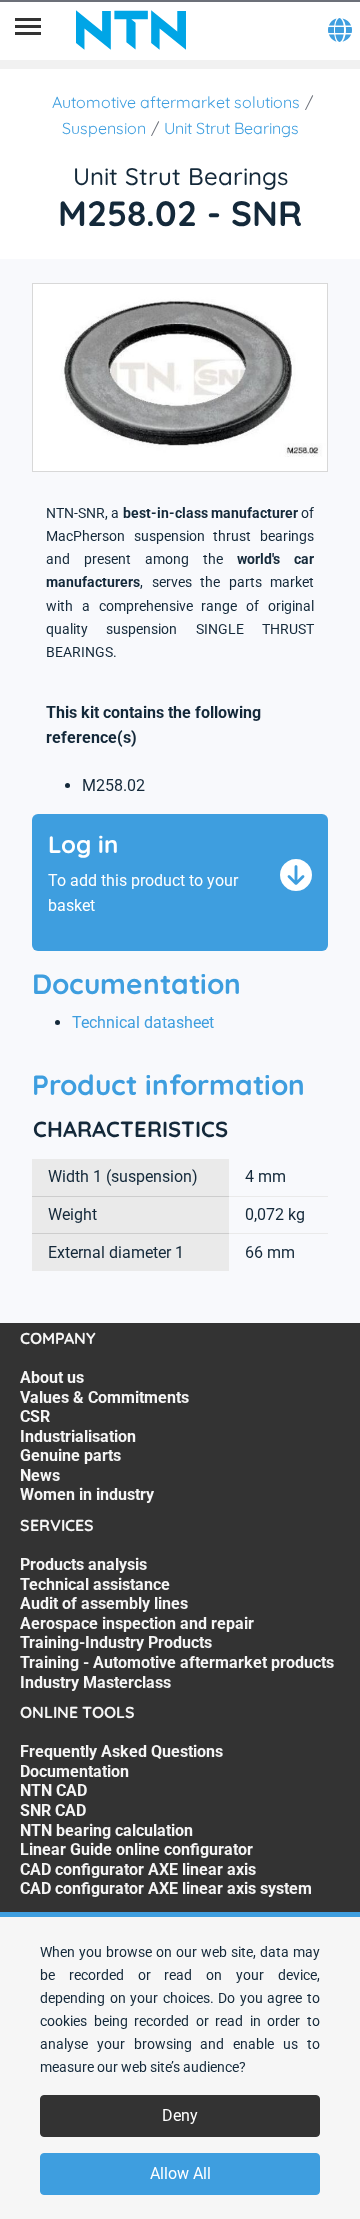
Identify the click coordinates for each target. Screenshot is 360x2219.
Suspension (104, 128)
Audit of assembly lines (104, 1603)
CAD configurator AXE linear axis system (166, 1888)
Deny (180, 2115)
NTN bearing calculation (106, 1830)
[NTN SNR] (131, 30)
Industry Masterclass (95, 1682)
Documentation (74, 1771)
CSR (35, 1416)
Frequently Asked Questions (121, 1751)
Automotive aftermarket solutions (176, 102)
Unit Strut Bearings (231, 128)
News (40, 1475)
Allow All (180, 2173)
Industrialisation (78, 1436)
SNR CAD (53, 1810)
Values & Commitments (104, 1397)
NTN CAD (53, 1790)
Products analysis (83, 1564)
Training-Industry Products (116, 1642)
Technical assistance (95, 1584)
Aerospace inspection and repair (137, 1623)
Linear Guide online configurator (136, 1849)
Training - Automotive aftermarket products (177, 1662)
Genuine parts (70, 1455)
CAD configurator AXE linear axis (138, 1869)
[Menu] (28, 30)
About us (52, 1377)
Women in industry (87, 1494)
